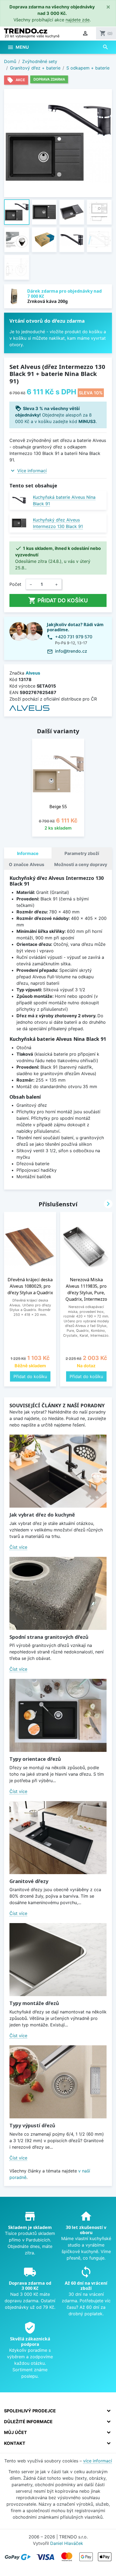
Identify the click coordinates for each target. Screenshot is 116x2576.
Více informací (32, 471)
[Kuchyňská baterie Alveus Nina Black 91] (19, 500)
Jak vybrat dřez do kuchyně (42, 1515)
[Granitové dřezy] (58, 1838)
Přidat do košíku (58, 600)
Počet (15, 584)
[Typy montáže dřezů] (58, 1960)
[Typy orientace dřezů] (58, 1715)
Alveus (33, 673)
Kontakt (15, 2443)
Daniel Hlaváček (67, 2543)
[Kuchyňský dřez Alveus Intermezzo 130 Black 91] (19, 523)
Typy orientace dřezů (35, 1759)
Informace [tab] (28, 853)
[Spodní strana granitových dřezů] (58, 1593)
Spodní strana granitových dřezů (49, 1637)
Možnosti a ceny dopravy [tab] (81, 864)
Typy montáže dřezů (34, 2003)
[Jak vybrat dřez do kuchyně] (58, 1471)
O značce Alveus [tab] (27, 864)
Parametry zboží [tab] (82, 853)
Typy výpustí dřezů (32, 2125)
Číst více (18, 1547)
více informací (98, 2461)
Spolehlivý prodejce (30, 2411)
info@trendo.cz (71, 651)
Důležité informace (28, 2422)
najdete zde (78, 20)
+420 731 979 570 (74, 637)
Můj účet (16, 2432)
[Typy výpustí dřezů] (58, 2082)
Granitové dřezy (29, 1881)
